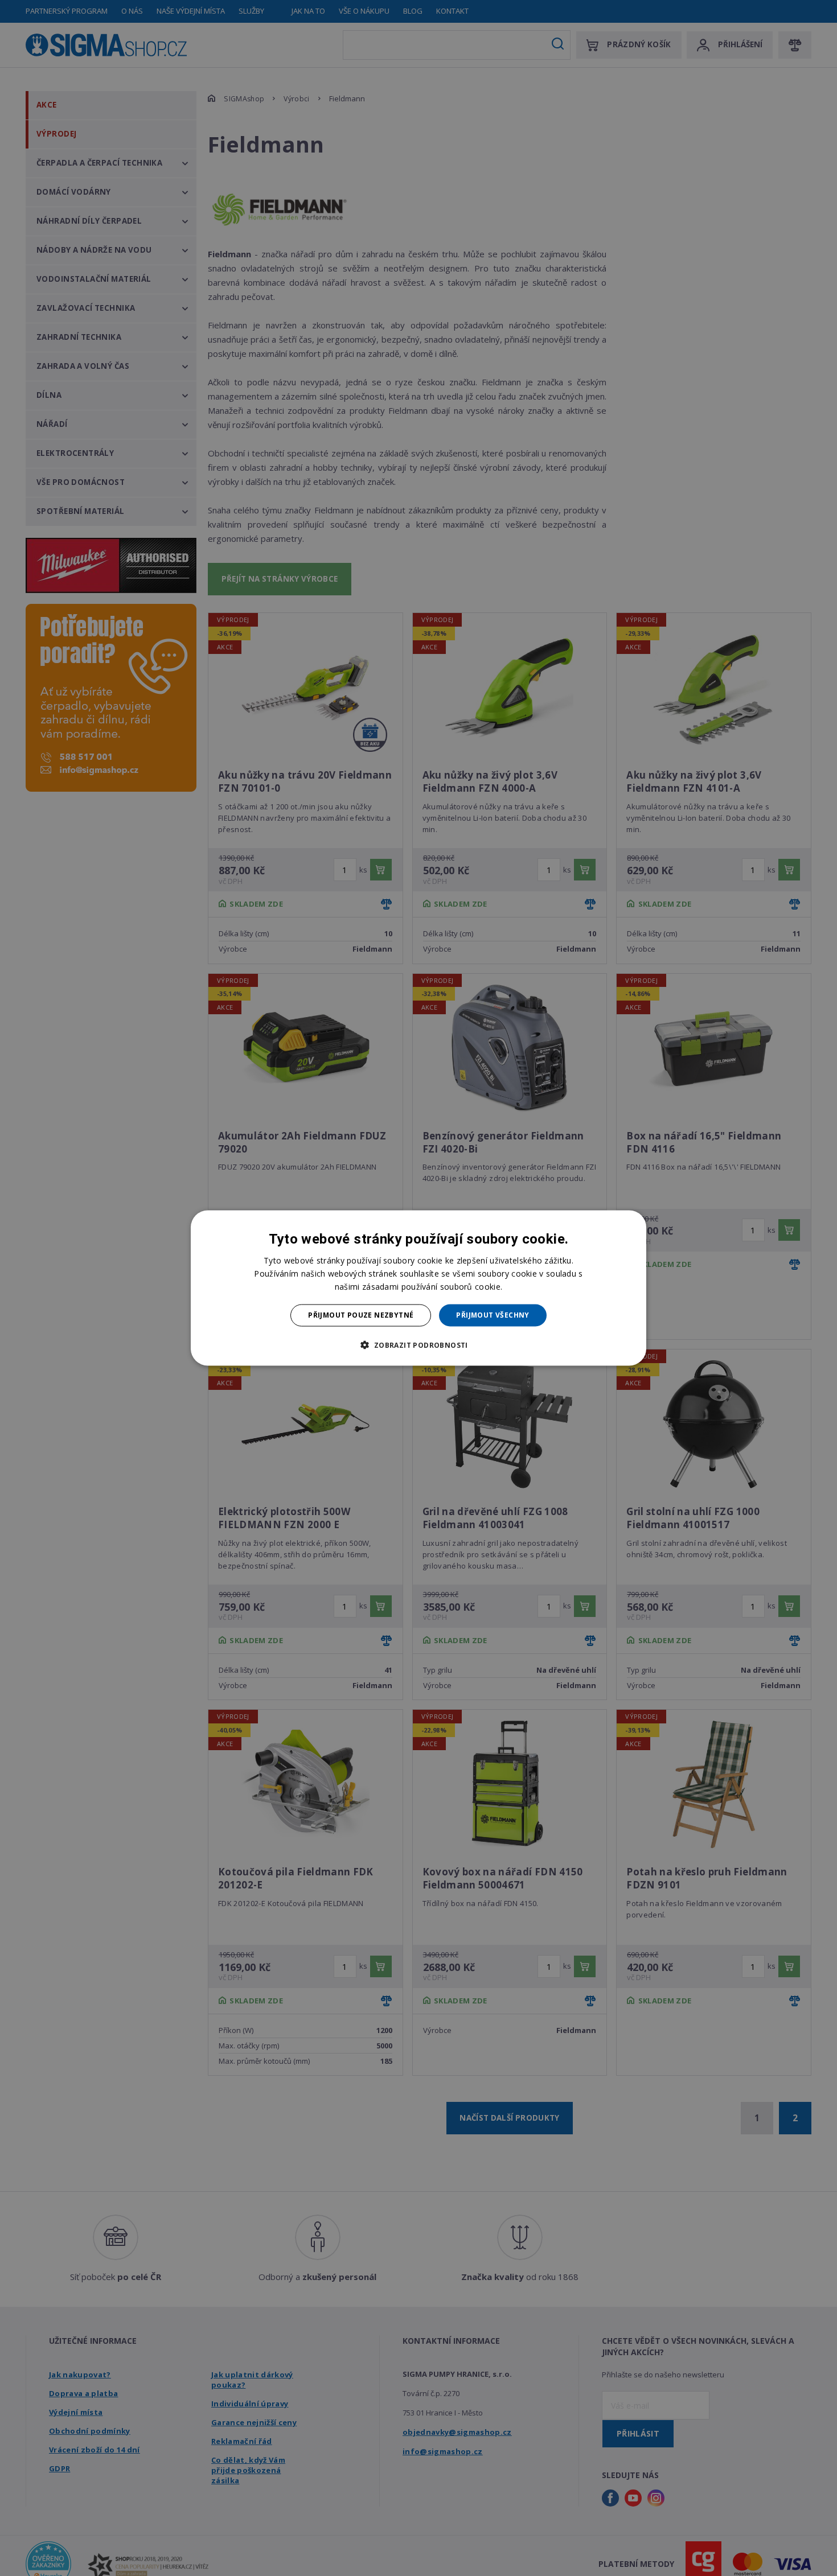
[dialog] (419, 1288)
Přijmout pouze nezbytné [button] (361, 1315)
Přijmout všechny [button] (493, 1315)
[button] (418, 1344)
